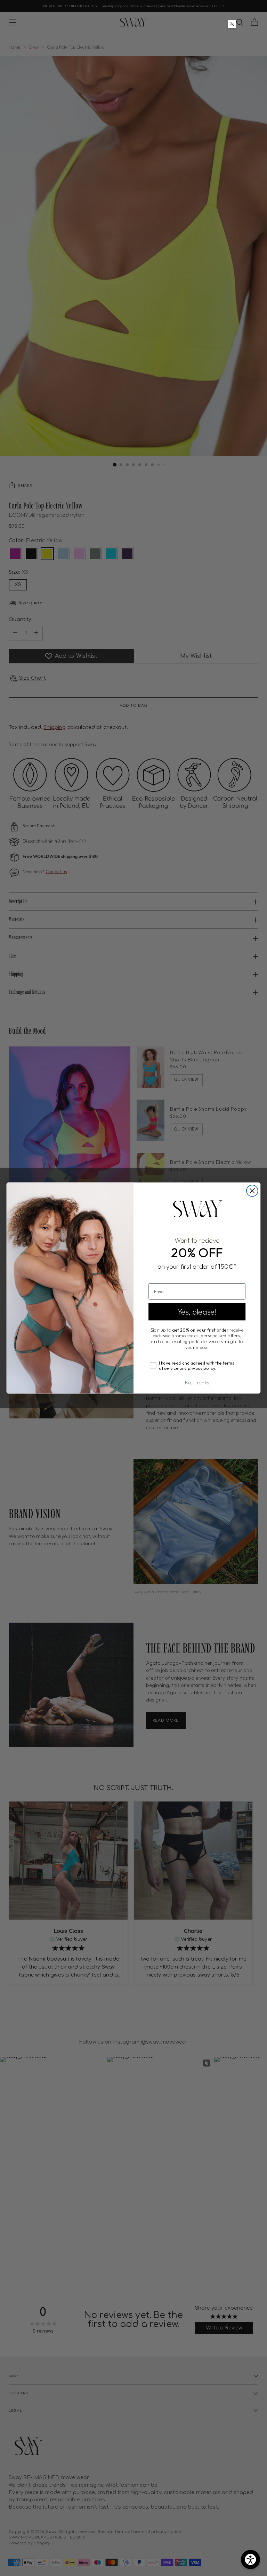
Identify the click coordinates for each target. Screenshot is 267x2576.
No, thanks (197, 1382)
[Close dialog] (252, 1191)
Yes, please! (197, 1311)
